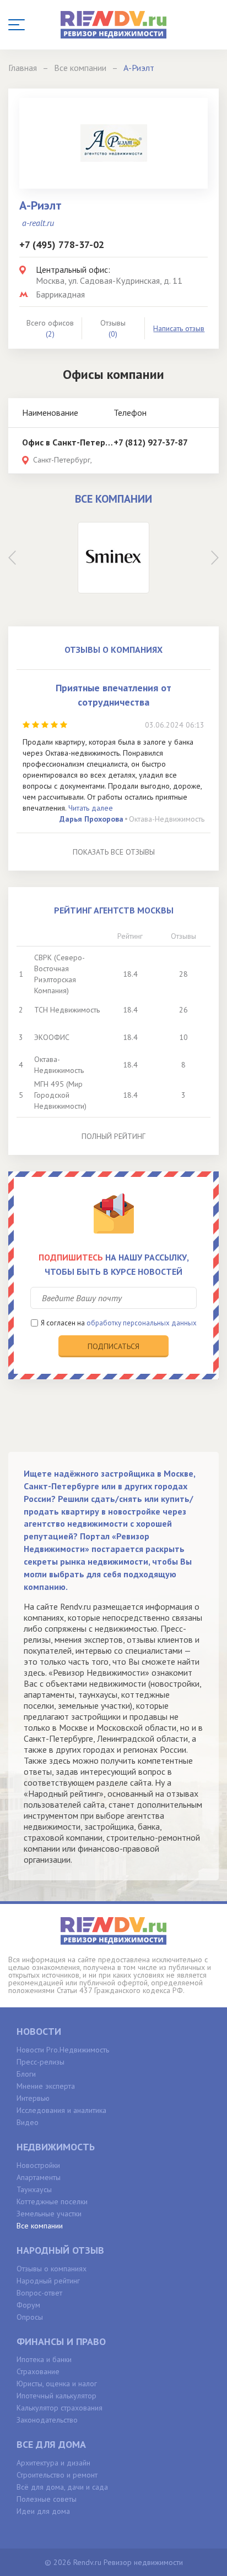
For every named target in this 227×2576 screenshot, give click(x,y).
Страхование (38, 2371)
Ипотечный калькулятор (56, 2396)
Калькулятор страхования (60, 2408)
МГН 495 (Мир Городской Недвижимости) (60, 1095)
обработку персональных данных (142, 1323)
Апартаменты (39, 2177)
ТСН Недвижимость (67, 1010)
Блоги (26, 2074)
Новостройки (38, 2165)
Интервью (33, 2098)
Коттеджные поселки (52, 2201)
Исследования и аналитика (61, 2110)
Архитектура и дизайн (53, 2463)
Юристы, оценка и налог (57, 2384)
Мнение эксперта (46, 2086)
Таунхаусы (34, 2189)
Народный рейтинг (48, 2281)
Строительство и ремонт (57, 2475)
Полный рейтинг (113, 1136)
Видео (28, 2122)
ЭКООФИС (52, 1037)
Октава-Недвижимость (167, 819)
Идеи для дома (43, 2511)
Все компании (40, 2226)
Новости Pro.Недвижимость (63, 2050)
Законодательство (47, 2420)
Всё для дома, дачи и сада (62, 2487)
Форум (28, 2305)
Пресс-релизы (40, 2062)
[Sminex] (113, 558)
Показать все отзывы (114, 852)
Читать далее (91, 808)
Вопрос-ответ (39, 2293)
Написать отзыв (179, 328)
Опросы (30, 2317)
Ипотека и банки (44, 2359)
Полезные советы (47, 2499)
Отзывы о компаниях (52, 2269)
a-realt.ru (38, 223)
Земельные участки (49, 2214)
